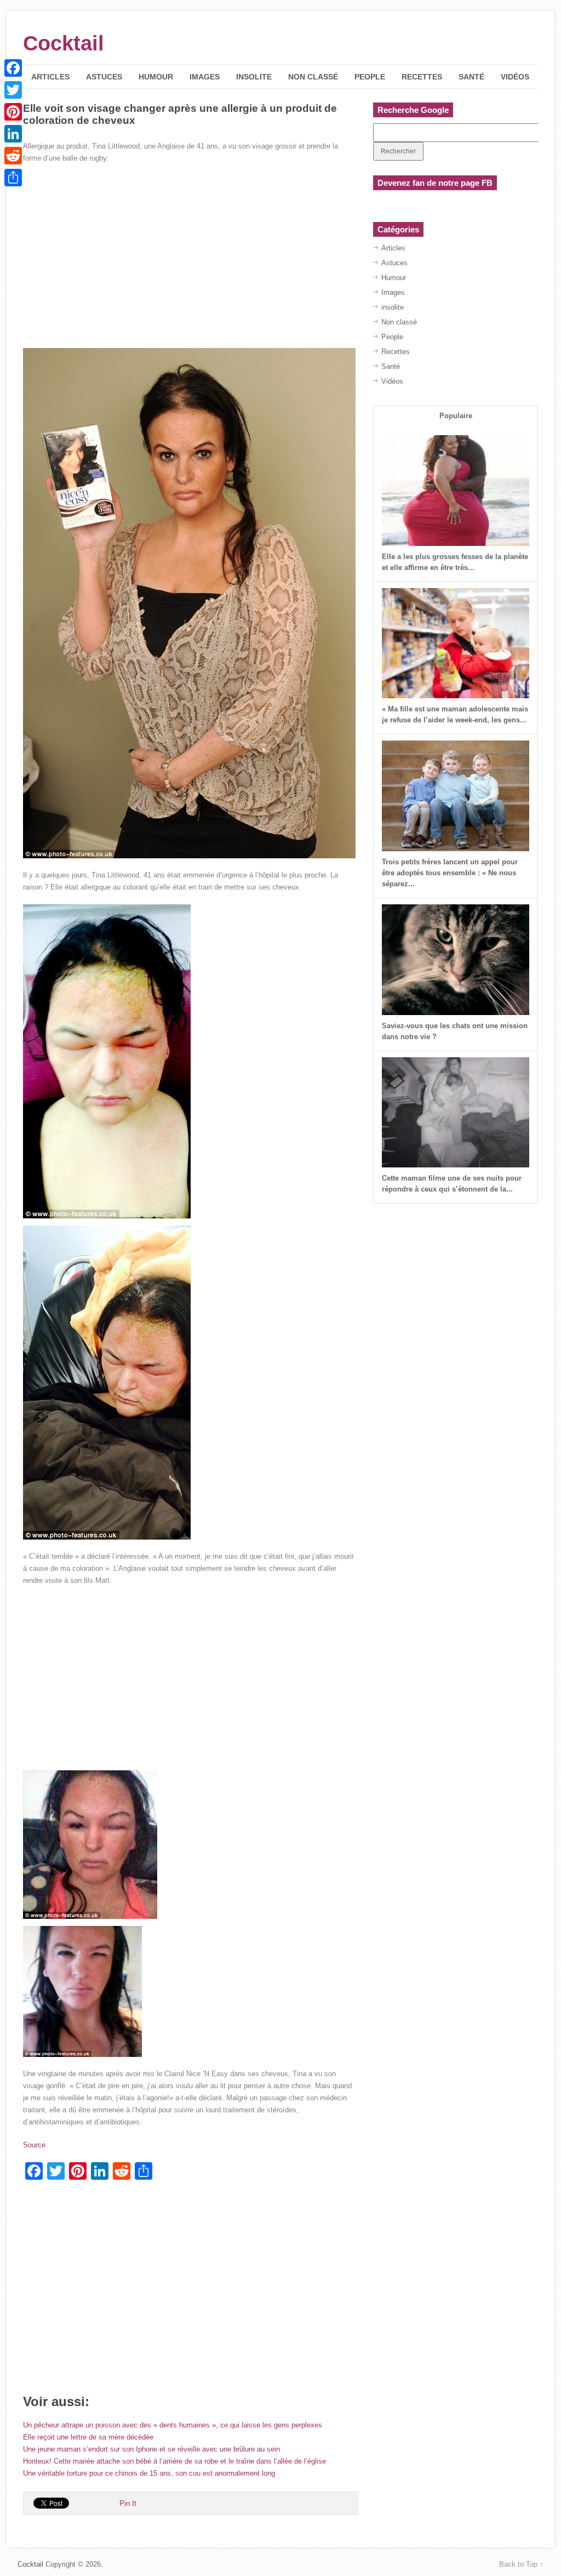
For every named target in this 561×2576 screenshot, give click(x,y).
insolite (254, 77)
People (370, 77)
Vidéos (515, 77)
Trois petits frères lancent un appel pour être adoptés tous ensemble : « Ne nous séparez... (450, 873)
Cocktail (64, 43)
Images (205, 77)
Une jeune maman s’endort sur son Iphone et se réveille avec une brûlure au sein (151, 2449)
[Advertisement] (189, 252)
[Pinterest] (13, 112)
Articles (50, 77)
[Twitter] (13, 90)
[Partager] (13, 178)
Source (34, 2145)
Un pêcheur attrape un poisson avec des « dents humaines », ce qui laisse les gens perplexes (173, 2425)
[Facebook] (13, 68)
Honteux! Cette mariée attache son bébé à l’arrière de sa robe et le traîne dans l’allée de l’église (174, 2461)
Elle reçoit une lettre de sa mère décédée (88, 2437)
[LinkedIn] (13, 134)
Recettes (422, 77)
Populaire (456, 416)
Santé (471, 77)
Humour (156, 77)
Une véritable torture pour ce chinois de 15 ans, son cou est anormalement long (149, 2473)
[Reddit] (13, 156)
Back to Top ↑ (521, 2564)
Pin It (128, 2503)
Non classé (313, 77)
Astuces (104, 77)
